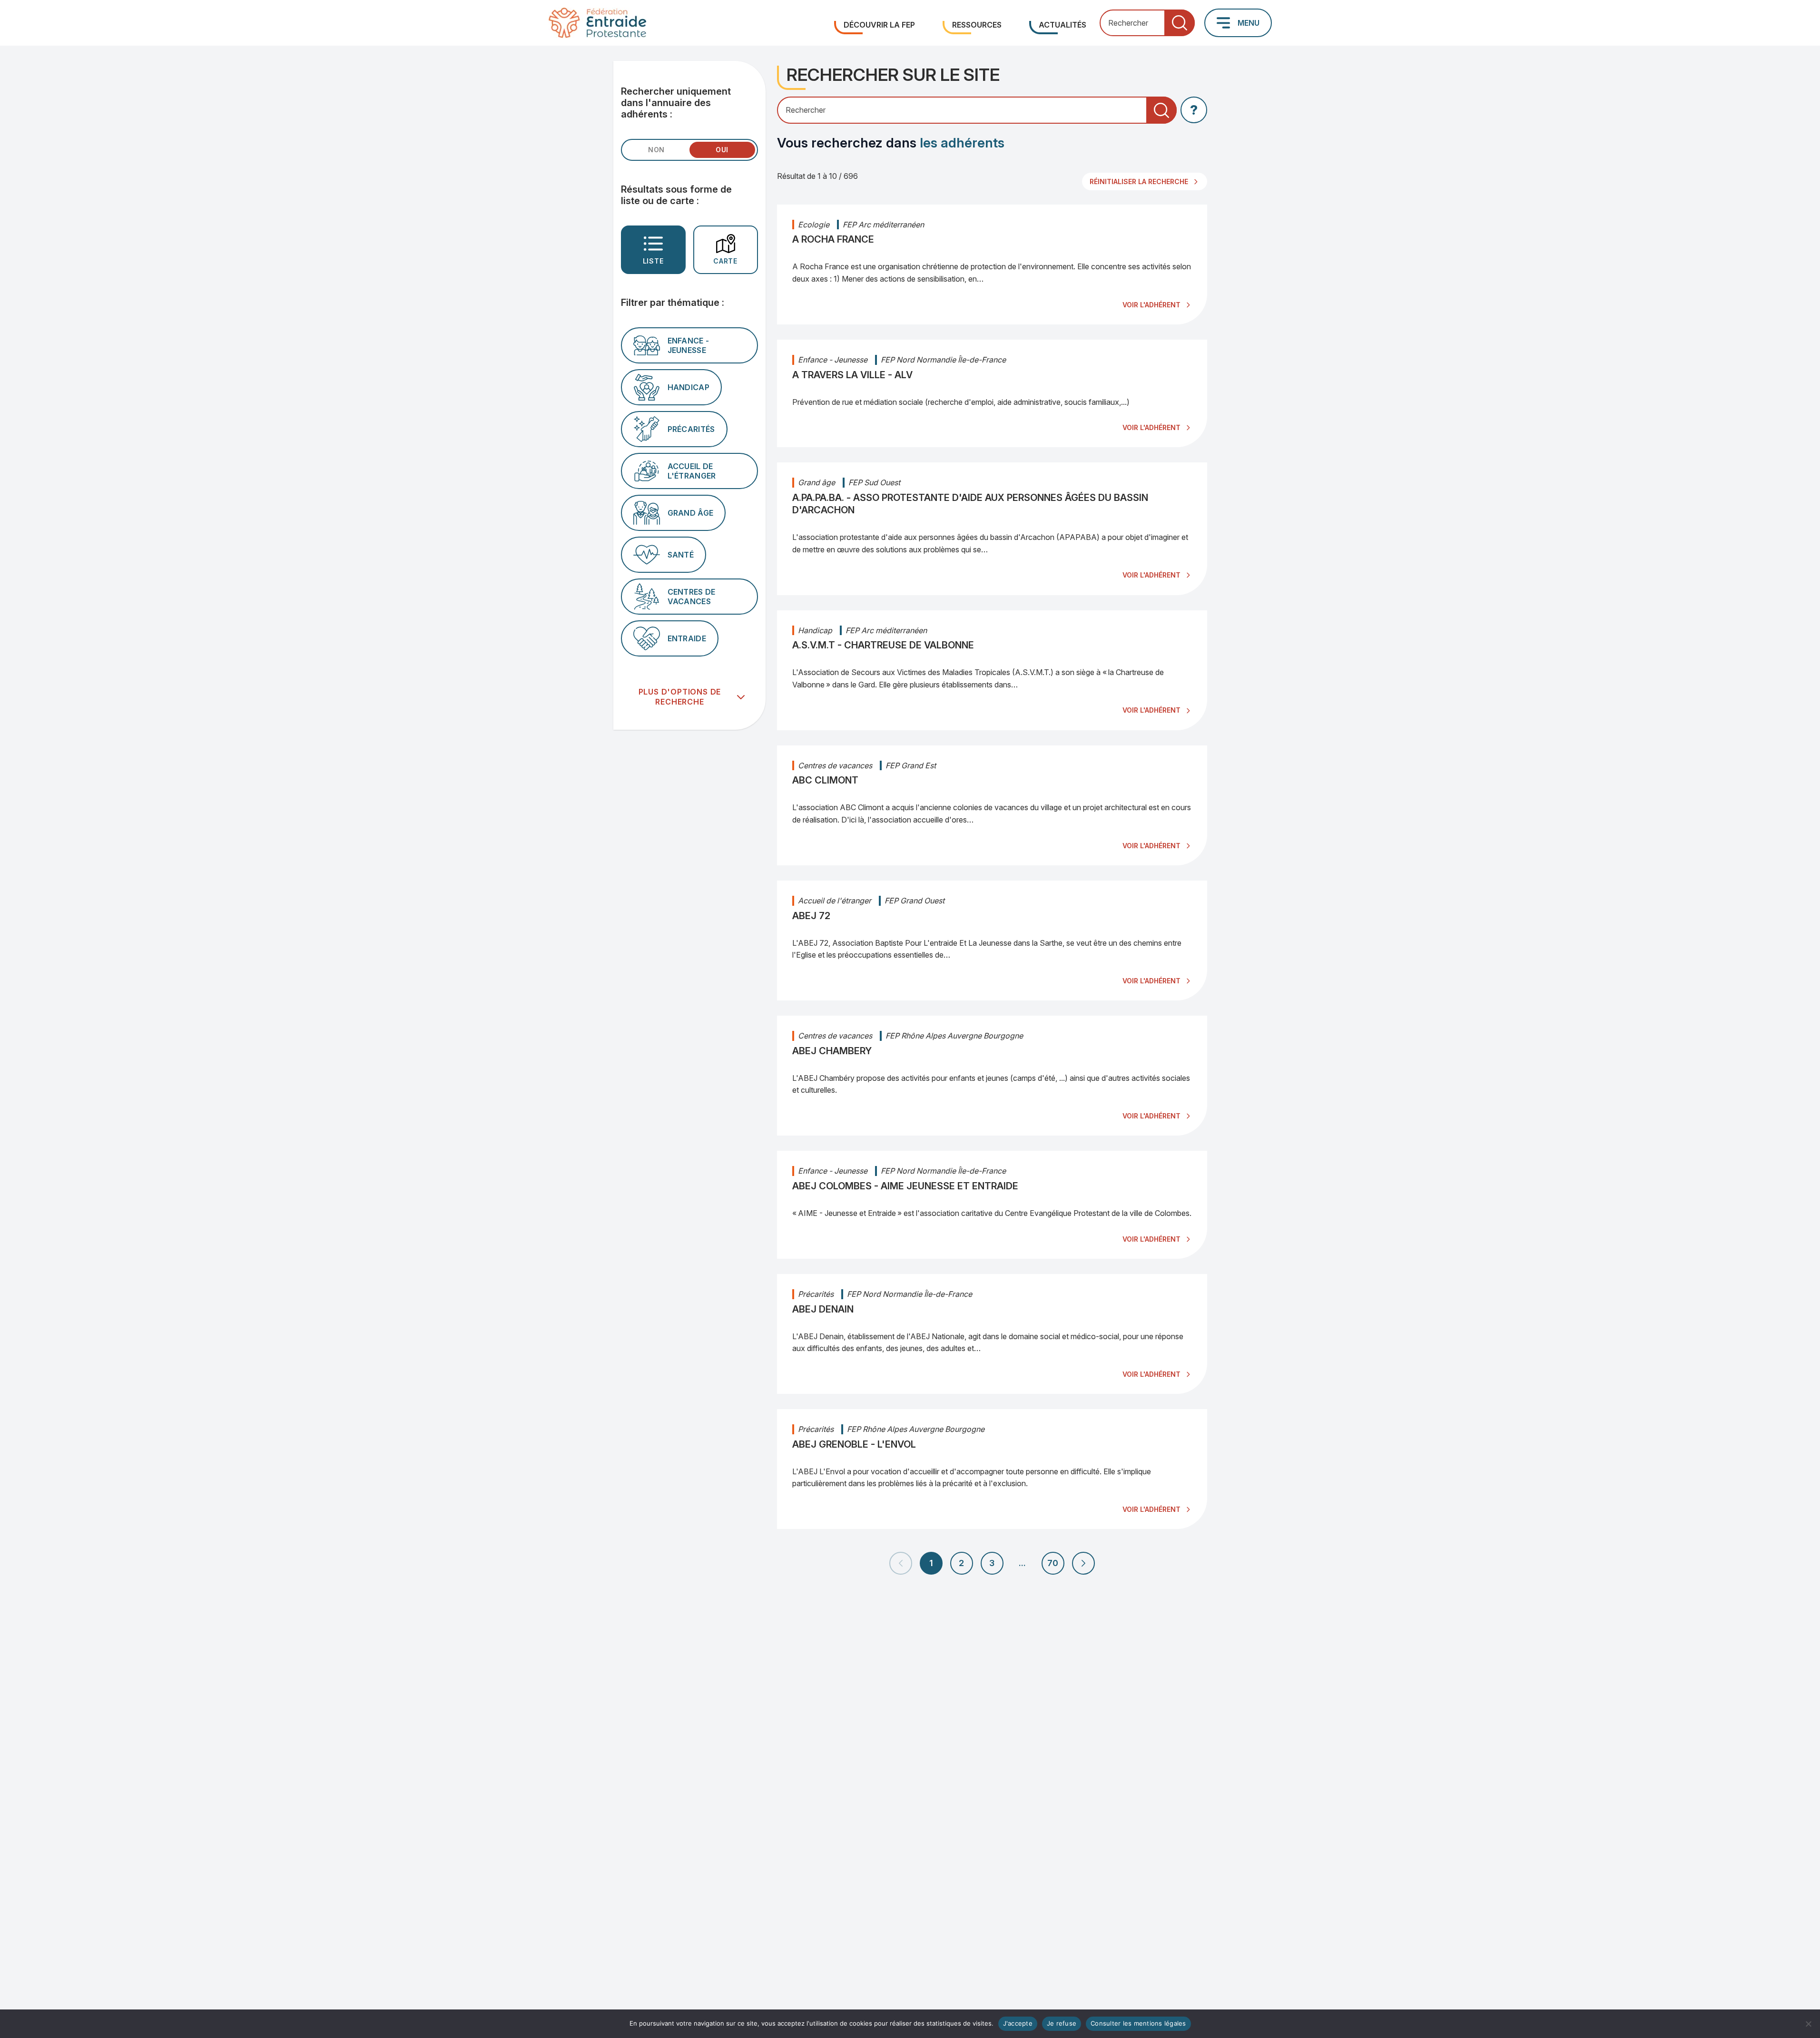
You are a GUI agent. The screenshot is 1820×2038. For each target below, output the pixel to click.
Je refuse (1062, 2023)
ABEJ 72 (811, 916)
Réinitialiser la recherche (1139, 181)
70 (1053, 1563)
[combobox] (1147, 23)
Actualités (1062, 25)
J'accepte (1018, 2023)
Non (656, 150)
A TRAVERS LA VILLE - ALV (852, 375)
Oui (722, 150)
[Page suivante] (1083, 1563)
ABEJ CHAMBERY (832, 1051)
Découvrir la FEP (879, 25)
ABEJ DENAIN (823, 1309)
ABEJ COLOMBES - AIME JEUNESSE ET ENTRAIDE (905, 1186)
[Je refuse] (1808, 2024)
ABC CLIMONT (825, 780)
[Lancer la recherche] (1180, 23)
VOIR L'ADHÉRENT (1151, 305)
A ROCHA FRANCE (833, 239)
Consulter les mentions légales (1138, 2023)
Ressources (977, 25)
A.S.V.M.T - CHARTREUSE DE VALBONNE (883, 645)
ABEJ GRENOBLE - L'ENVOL (854, 1444)
